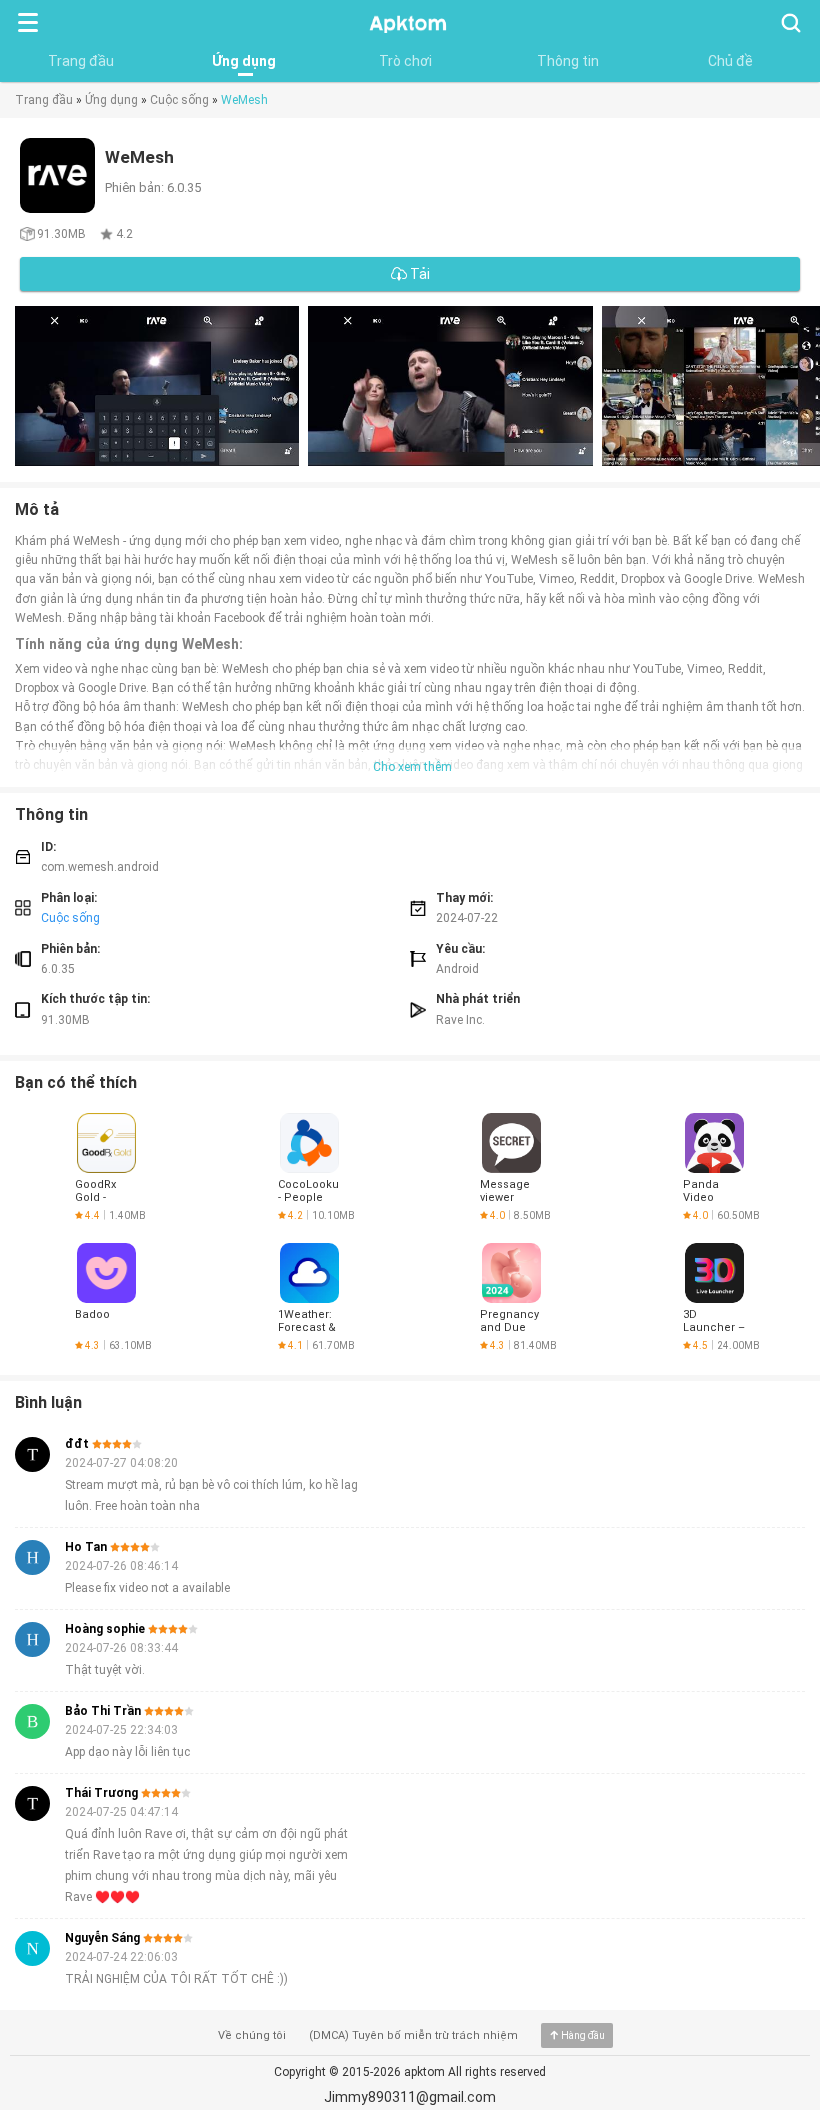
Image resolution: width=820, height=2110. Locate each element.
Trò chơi (405, 61)
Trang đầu (81, 61)
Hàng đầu (583, 2035)
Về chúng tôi (252, 2035)
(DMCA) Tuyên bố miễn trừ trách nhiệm (413, 2035)
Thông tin (568, 61)
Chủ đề (730, 61)
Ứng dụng (244, 61)
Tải (418, 274)
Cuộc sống (179, 100)
